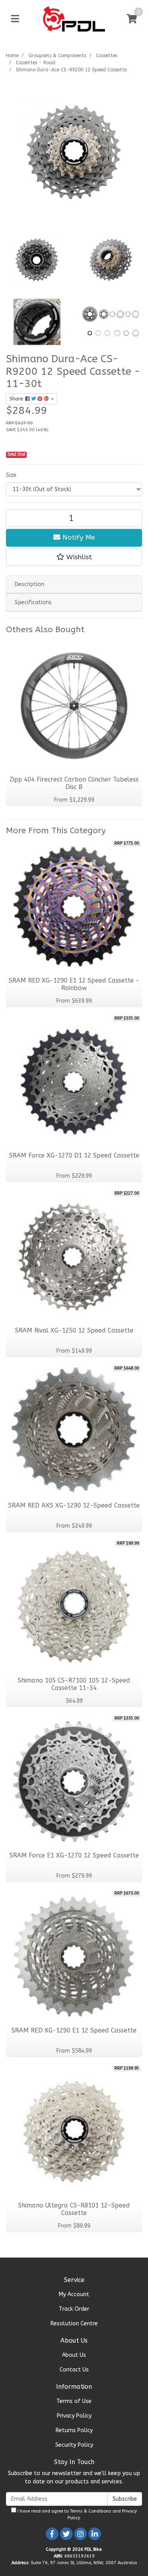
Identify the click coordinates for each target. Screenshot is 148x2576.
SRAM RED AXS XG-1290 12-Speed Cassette (74, 1506)
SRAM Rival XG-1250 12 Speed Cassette (74, 1331)
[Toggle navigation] (15, 19)
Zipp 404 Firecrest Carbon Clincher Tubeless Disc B (74, 783)
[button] (74, 557)
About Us (74, 2355)
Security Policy (74, 2445)
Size (11, 475)
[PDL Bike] (74, 19)
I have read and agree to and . (77, 2515)
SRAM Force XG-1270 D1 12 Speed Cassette (74, 1156)
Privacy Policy (74, 2416)
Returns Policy (74, 2430)
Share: (17, 399)
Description (29, 584)
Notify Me (78, 537)
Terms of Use (74, 2401)
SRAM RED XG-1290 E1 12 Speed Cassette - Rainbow (74, 984)
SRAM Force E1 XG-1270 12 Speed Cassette (74, 1856)
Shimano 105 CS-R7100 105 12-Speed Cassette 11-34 (74, 1684)
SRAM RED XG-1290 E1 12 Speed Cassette (74, 2031)
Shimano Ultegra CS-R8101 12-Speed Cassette (74, 2209)
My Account (74, 2294)
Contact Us (74, 2370)
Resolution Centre (74, 2324)
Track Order (74, 2309)
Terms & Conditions (91, 2511)
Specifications (33, 602)
